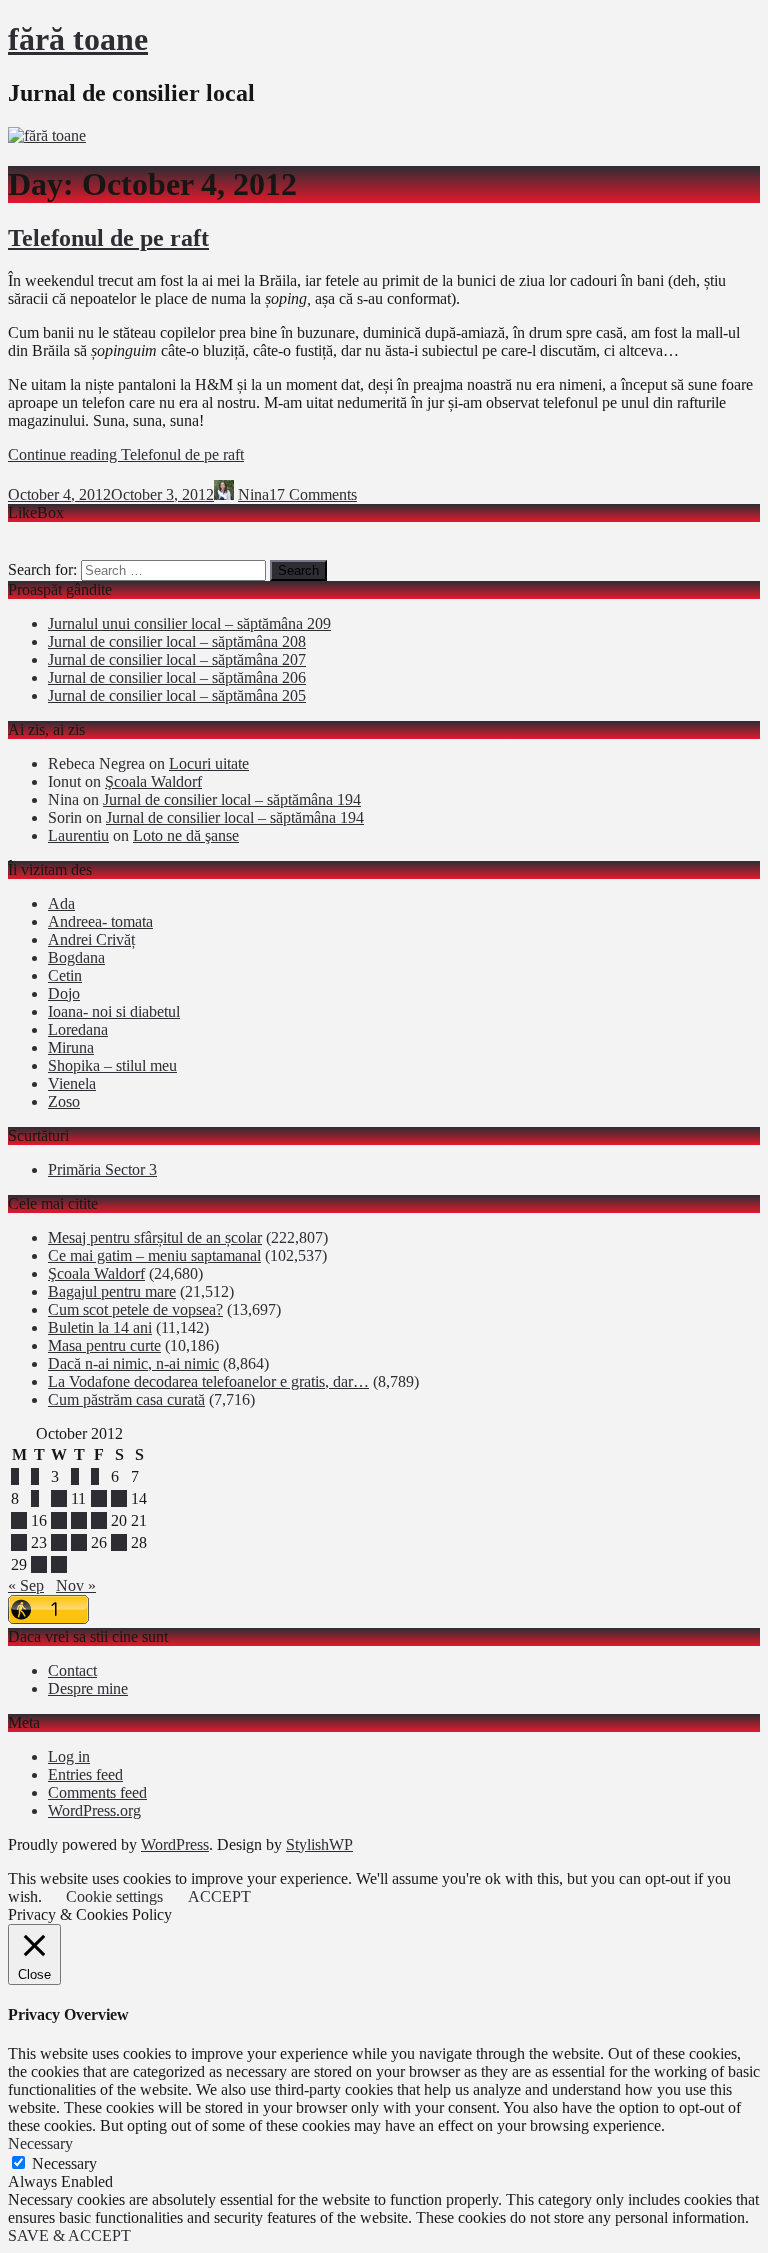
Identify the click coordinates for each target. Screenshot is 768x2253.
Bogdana (76, 957)
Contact (72, 1670)
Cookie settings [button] (114, 1896)
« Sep (26, 1585)
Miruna (71, 1047)
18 (79, 1520)
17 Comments (313, 494)
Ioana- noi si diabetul (114, 1011)
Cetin (65, 975)
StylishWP (319, 1844)
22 (19, 1542)
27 (119, 1542)
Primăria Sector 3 (102, 1169)
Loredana (78, 1029)
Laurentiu (78, 835)
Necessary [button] (40, 2143)
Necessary (64, 2163)
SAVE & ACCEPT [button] (69, 2235)
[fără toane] (47, 135)
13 (119, 1498)
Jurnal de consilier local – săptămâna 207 (177, 659)
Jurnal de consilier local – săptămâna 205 (177, 695)
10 (59, 1498)
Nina (253, 494)
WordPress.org (94, 1810)
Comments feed (97, 1792)
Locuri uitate (209, 763)
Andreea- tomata (100, 921)
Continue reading (126, 454)
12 (99, 1498)
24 (59, 1542)
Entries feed (85, 1774)
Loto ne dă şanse (186, 835)
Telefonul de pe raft (108, 238)
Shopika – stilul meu (112, 1065)
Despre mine (88, 1688)
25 (79, 1542)
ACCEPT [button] (219, 1896)
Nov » (76, 1585)
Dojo (64, 993)
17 (59, 1520)
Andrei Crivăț (91, 939)
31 (59, 1564)
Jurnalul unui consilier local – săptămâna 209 (189, 623)
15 (19, 1520)
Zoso (64, 1101)
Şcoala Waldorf (153, 781)
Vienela (72, 1083)
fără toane (78, 39)
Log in (69, 1756)
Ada (61, 903)
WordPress (175, 1844)
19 (99, 1520)
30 (39, 1564)
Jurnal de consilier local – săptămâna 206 (177, 677)
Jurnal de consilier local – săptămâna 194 (232, 799)
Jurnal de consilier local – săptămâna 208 (177, 641)
